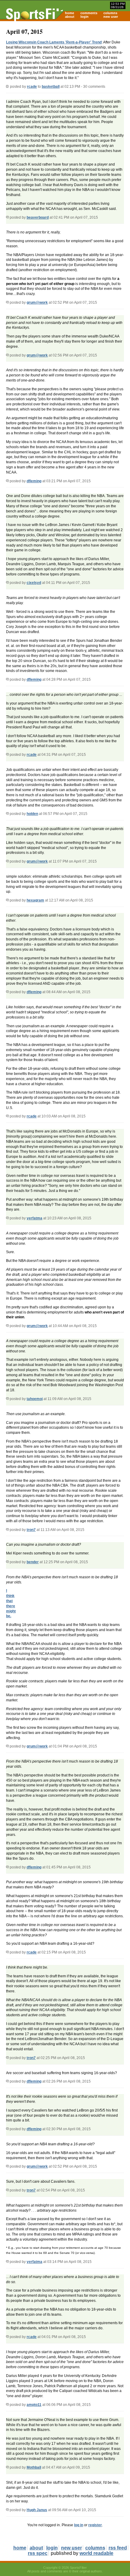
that (9, 1601)
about (70, 17)
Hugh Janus (37, 2510)
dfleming (34, 481)
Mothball (34, 2467)
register (95, 2525)
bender (33, 1562)
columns (110, 13)
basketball (51, 87)
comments (89, 13)
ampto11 (34, 2405)
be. (9, 1616)
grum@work (37, 303)
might (11, 1611)
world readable (96, 2553)
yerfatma (34, 1218)
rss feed (118, 2548)
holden (32, 814)
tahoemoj (35, 1399)
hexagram (35, 900)
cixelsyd (34, 583)
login (84, 17)
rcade (32, 87)
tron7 (31, 1530)
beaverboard (38, 217)
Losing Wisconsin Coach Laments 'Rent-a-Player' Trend (54, 42)
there (11, 1606)
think (10, 1596)
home (70, 13)
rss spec (38, 2553)
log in (79, 2525)
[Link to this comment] (7, 217)
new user (111, 17)
